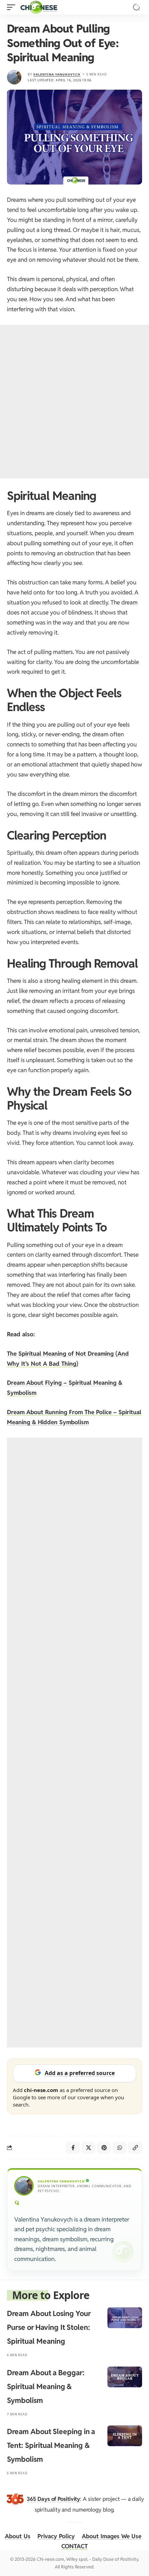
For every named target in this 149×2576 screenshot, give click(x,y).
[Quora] (17, 2203)
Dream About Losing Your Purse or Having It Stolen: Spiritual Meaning (49, 2327)
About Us (18, 2536)
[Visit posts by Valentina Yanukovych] (14, 77)
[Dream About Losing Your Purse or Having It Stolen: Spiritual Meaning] (125, 2318)
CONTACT (74, 2546)
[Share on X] (88, 2148)
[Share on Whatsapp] (120, 2148)
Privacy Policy (56, 2536)
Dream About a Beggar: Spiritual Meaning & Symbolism (46, 2386)
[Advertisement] (74, 402)
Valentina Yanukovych (57, 74)
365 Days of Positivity (53, 2499)
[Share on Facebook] (73, 2148)
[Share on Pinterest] (104, 2148)
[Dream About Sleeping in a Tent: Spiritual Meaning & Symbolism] (125, 2436)
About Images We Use (112, 2536)
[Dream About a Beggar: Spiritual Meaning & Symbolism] (125, 2377)
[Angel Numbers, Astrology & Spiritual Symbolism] (39, 7)
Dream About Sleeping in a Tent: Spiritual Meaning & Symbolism (51, 2445)
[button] (13, 7)
